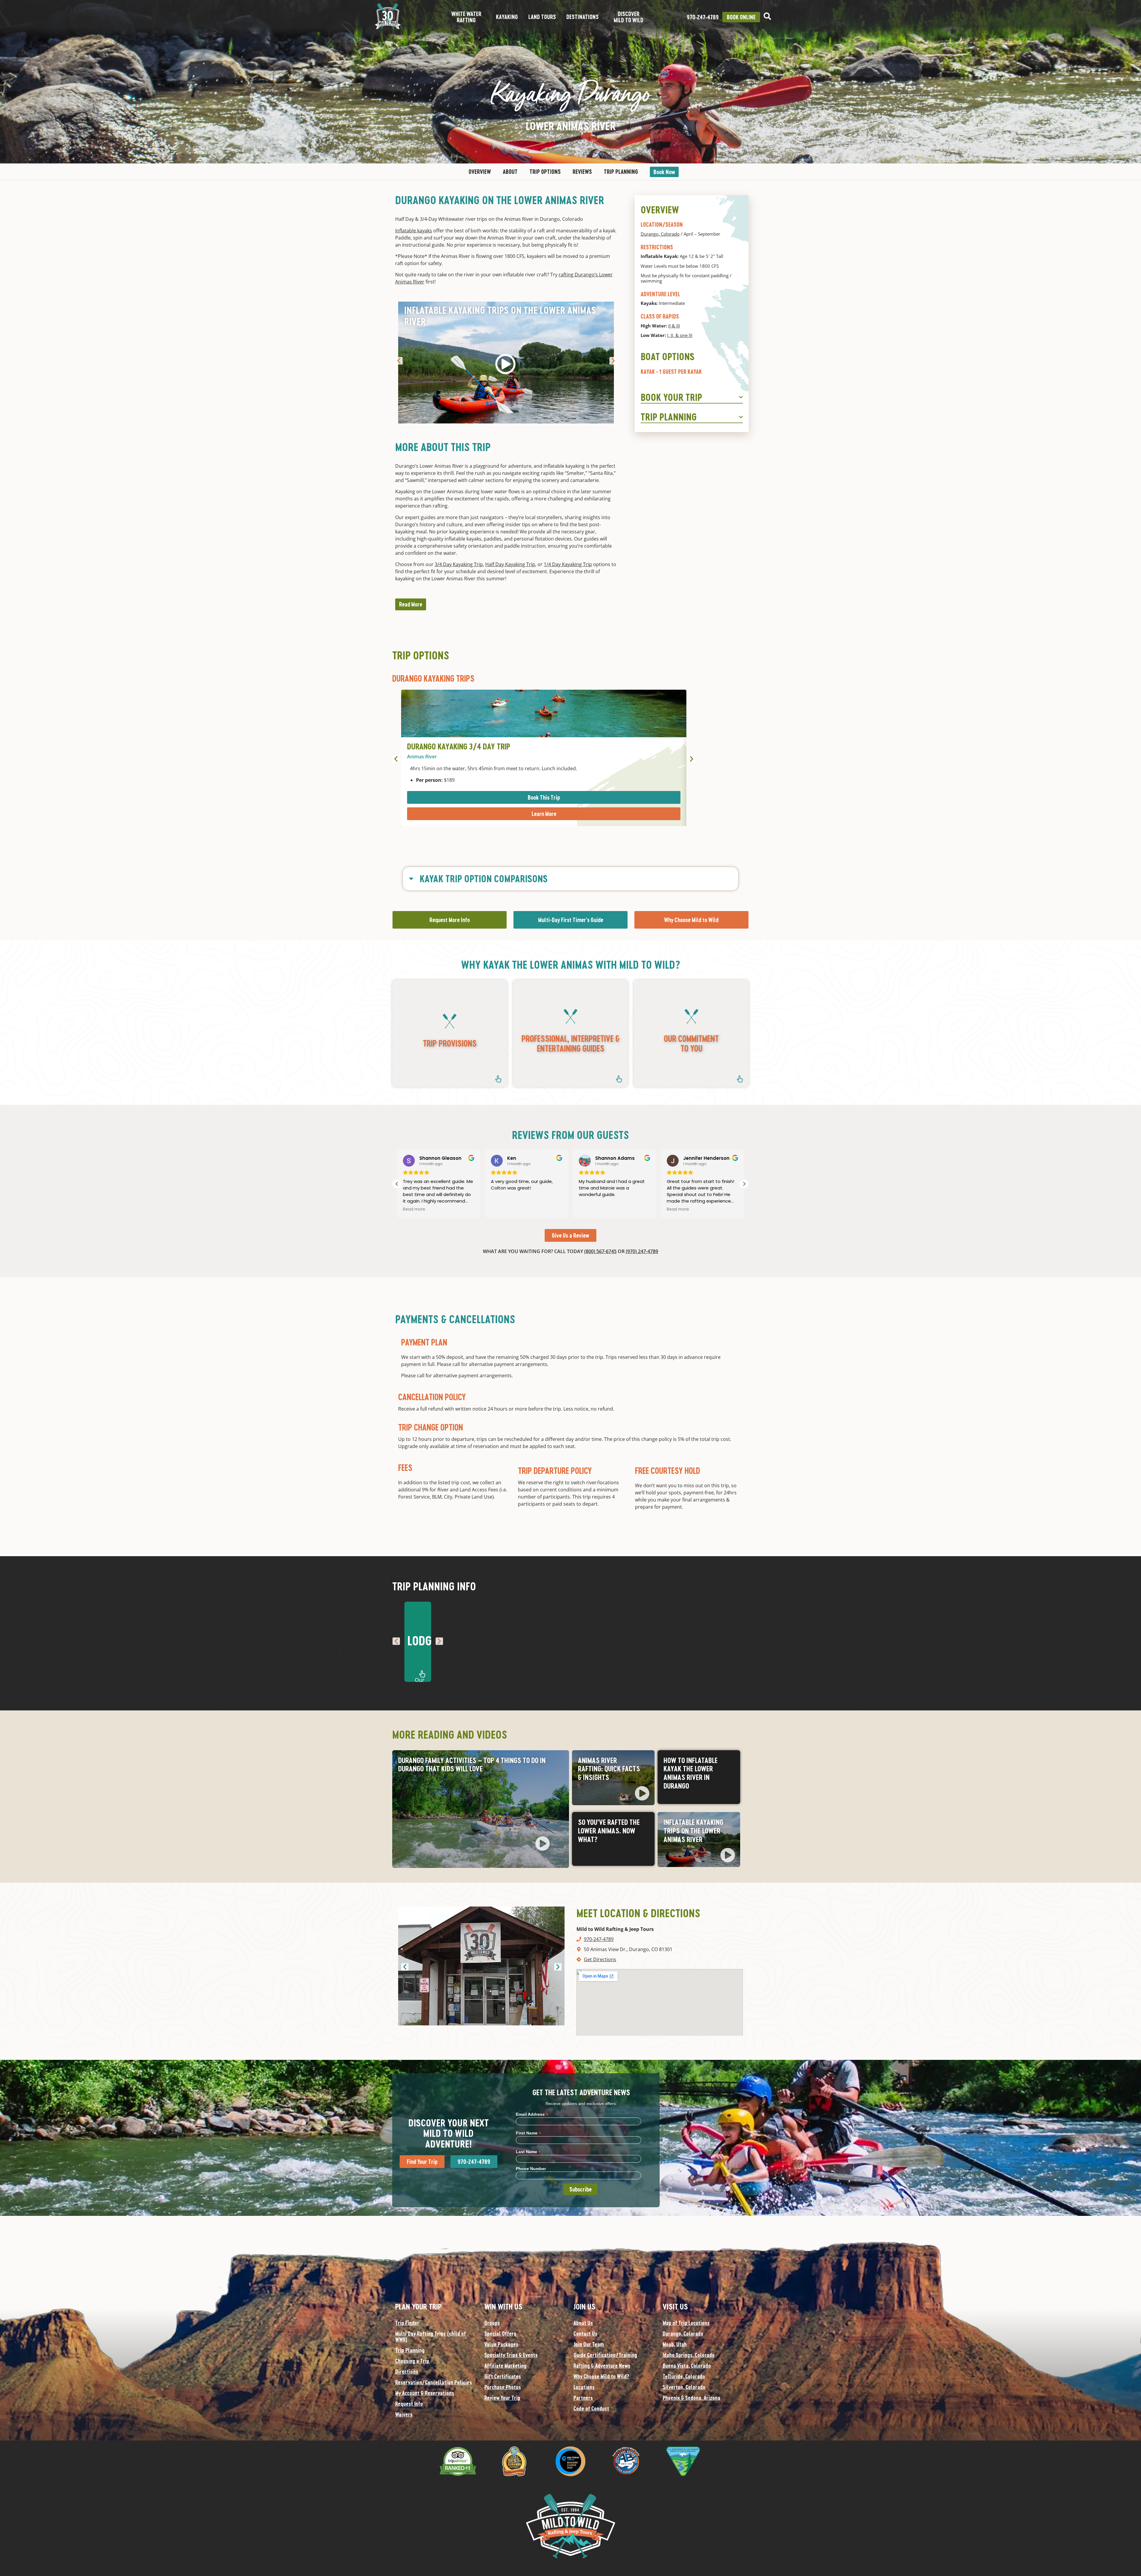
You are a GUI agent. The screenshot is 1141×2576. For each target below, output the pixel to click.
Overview (480, 172)
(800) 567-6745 (600, 1251)
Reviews (582, 172)
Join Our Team (589, 2344)
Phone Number (531, 2169)
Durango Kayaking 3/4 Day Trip (459, 746)
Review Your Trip (502, 2398)
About (510, 172)
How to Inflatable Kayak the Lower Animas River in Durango (691, 1773)
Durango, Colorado (660, 234)
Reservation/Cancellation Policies (434, 2382)
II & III (674, 326)
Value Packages (501, 2344)
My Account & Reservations (425, 2393)
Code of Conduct (591, 2408)
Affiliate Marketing (505, 2366)
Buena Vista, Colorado (687, 2366)
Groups (492, 2323)
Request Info (409, 2404)
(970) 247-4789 (642, 1251)
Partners (583, 2398)
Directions (407, 2372)
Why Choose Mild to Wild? (601, 2376)
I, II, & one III (680, 335)
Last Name (528, 2152)
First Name (528, 2133)
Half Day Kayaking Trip (510, 564)
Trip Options (545, 172)
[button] (399, 361)
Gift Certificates (503, 2376)
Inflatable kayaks (414, 231)
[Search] (767, 16)
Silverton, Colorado (684, 2387)
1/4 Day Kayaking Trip (568, 564)
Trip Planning (621, 172)
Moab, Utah (675, 2344)
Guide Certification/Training (605, 2355)
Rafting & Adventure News (602, 2366)
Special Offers (500, 2334)
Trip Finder (407, 2323)
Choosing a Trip (412, 2361)
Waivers (404, 2414)
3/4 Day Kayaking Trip (459, 564)
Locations (584, 2387)
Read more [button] (446, 1209)
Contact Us (585, 2334)
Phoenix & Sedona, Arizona (691, 2398)
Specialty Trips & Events (511, 2355)
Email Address (532, 2114)
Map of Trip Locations (686, 2323)
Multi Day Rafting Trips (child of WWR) (431, 2336)
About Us (583, 2323)
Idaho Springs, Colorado (689, 2355)
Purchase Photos (503, 2387)
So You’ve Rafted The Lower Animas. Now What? (609, 1831)
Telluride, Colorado (684, 2376)
